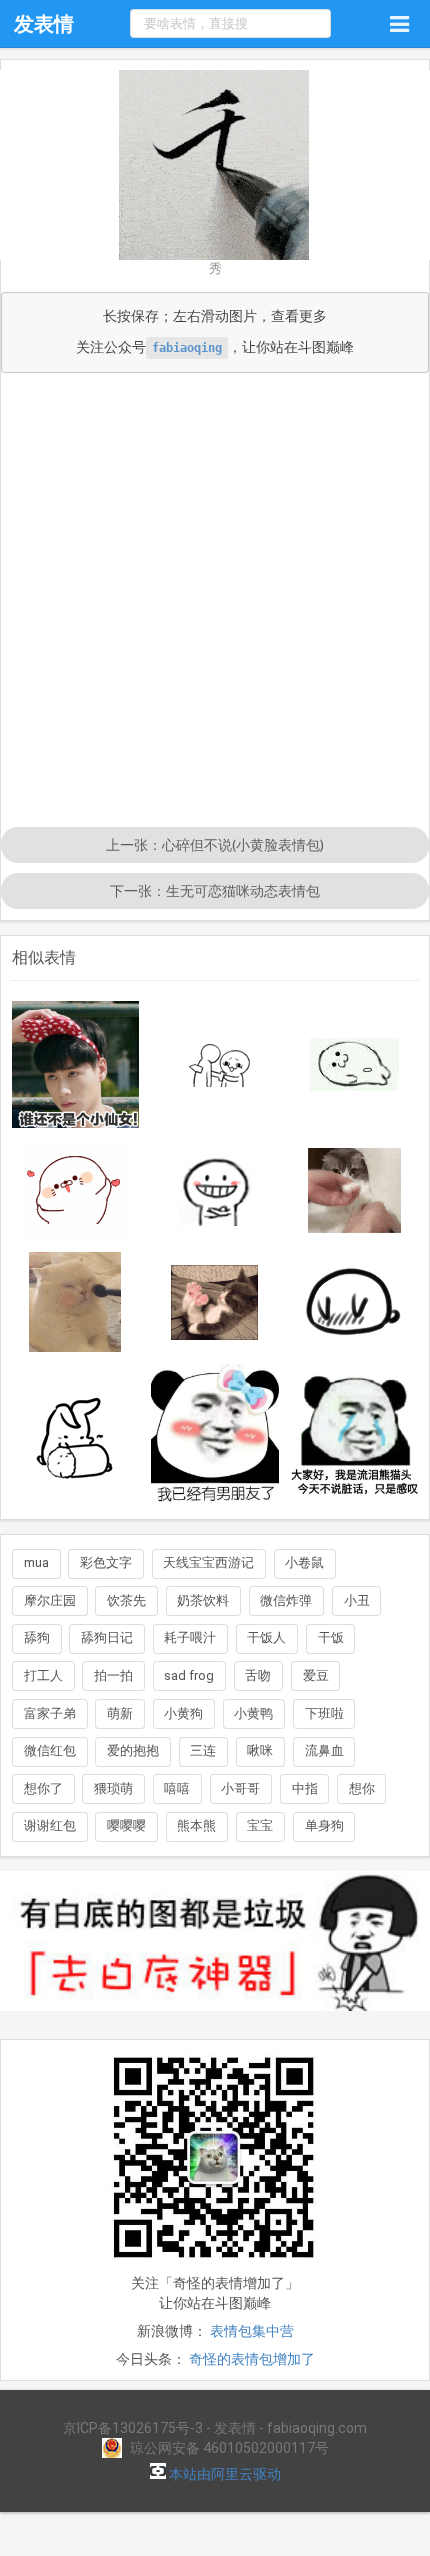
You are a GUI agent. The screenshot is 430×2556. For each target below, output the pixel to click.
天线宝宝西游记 (208, 1562)
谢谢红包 (50, 1825)
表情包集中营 (252, 2331)
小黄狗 (183, 1713)
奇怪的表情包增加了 (252, 2359)
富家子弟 (50, 1713)
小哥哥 (240, 1788)
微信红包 (50, 1750)
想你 (362, 1788)
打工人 (43, 1675)
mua (36, 1562)
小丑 (357, 1600)
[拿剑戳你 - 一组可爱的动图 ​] (215, 1065)
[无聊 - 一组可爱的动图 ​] (355, 1064)
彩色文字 (106, 1562)
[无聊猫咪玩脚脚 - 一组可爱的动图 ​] (215, 1302)
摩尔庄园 (50, 1600)
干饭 (331, 1637)
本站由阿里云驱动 (223, 2474)
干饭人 (266, 1637)
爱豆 (316, 1675)
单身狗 (324, 1825)
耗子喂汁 (190, 1637)
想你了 (43, 1788)
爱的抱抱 (133, 1750)
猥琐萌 (113, 1788)
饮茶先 (126, 1600)
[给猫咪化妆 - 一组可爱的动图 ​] (76, 1302)
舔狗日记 (107, 1637)
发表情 (44, 24)
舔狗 (37, 1637)
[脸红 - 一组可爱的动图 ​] (76, 1190)
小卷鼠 (304, 1562)
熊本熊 (196, 1825)
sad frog (189, 1675)
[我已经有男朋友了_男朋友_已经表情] (215, 1434)
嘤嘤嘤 (126, 1825)
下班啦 (324, 1713)
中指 (305, 1788)
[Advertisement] (215, 602)
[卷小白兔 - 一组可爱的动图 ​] (76, 1435)
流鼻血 (324, 1750)
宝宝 (260, 1825)
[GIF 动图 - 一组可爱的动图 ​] (355, 1302)
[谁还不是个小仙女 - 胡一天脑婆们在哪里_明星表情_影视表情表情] (76, 1065)
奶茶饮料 (203, 1600)
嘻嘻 (177, 1788)
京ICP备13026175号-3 (133, 2428)
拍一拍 (113, 1675)
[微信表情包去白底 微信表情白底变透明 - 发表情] (215, 2020)
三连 (203, 1750)
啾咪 (260, 1750)
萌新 (120, 1713)
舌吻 (258, 1675)
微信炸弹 (286, 1600)
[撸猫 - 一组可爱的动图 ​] (355, 1190)
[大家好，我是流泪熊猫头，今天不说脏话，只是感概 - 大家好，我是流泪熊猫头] (355, 1435)
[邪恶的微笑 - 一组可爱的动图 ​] (215, 1190)
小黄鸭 (253, 1713)
